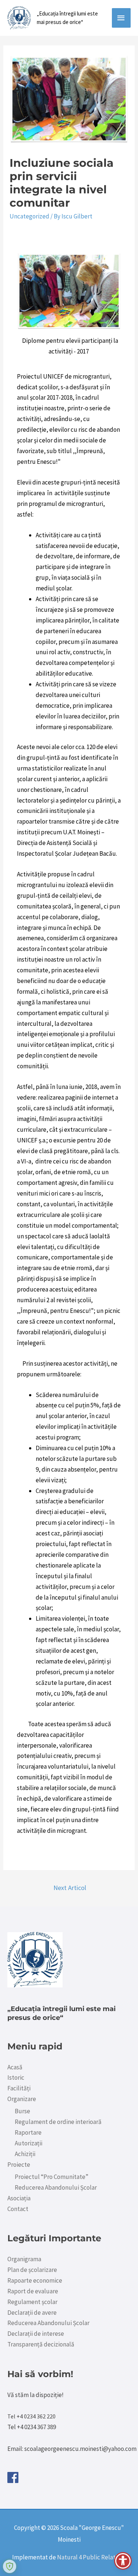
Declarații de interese (36, 2334)
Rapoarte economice (35, 2280)
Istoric (16, 2077)
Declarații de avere (32, 2313)
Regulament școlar (32, 2302)
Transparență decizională (41, 2344)
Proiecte (19, 2165)
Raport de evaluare (33, 2291)
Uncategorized (29, 216)
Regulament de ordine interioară (58, 2122)
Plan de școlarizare (32, 2270)
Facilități (19, 2088)
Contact (18, 2209)
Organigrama (24, 2259)
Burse (22, 2111)
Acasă (15, 2067)
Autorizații (29, 2143)
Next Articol (70, 1888)
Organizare (22, 2099)
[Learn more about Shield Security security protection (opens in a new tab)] (10, 2566)
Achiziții (25, 2154)
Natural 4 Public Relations (92, 2557)
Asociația (19, 2198)
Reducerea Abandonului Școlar (56, 2187)
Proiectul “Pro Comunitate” (52, 2177)
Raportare (28, 2132)
